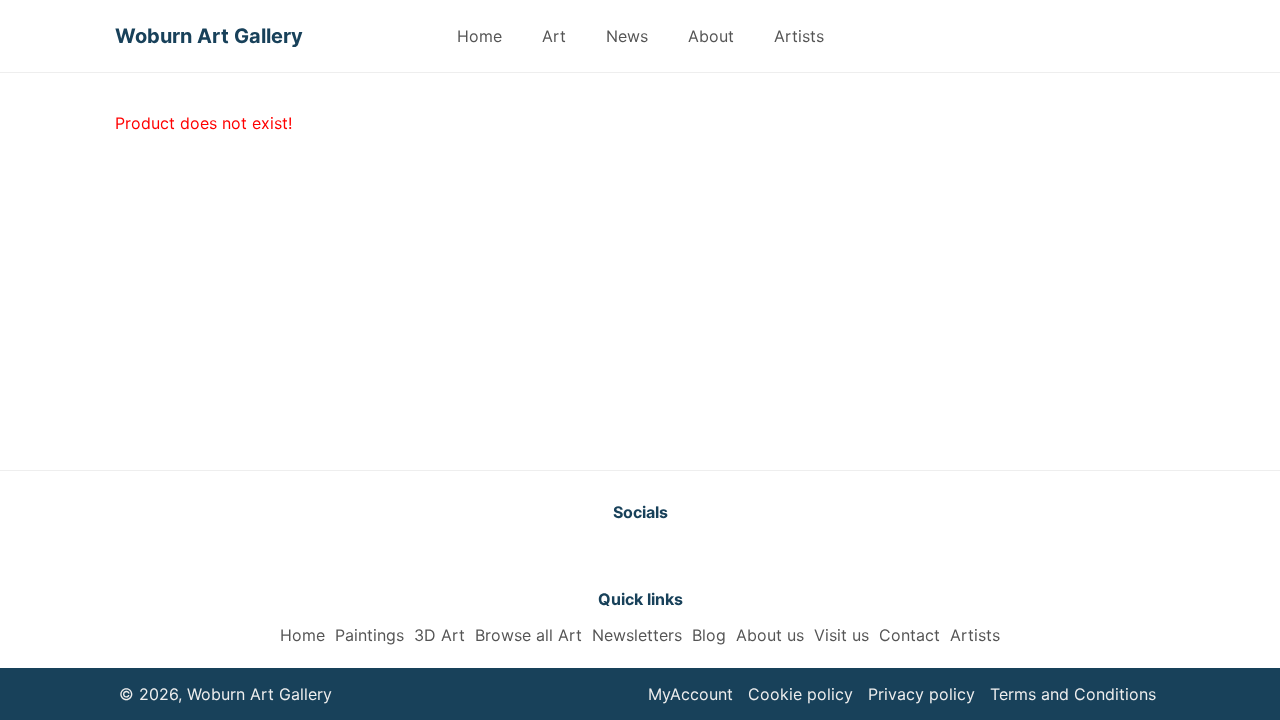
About (711, 36)
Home (479, 36)
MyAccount (690, 694)
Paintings (369, 635)
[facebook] (640, 555)
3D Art (439, 635)
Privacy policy (921, 694)
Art (554, 36)
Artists (799, 36)
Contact (909, 635)
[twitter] (590, 555)
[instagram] (690, 555)
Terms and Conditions (1073, 694)
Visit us (841, 635)
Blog (709, 635)
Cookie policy (800, 694)
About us (770, 635)
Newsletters (637, 635)
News (627, 36)
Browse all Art (528, 635)
